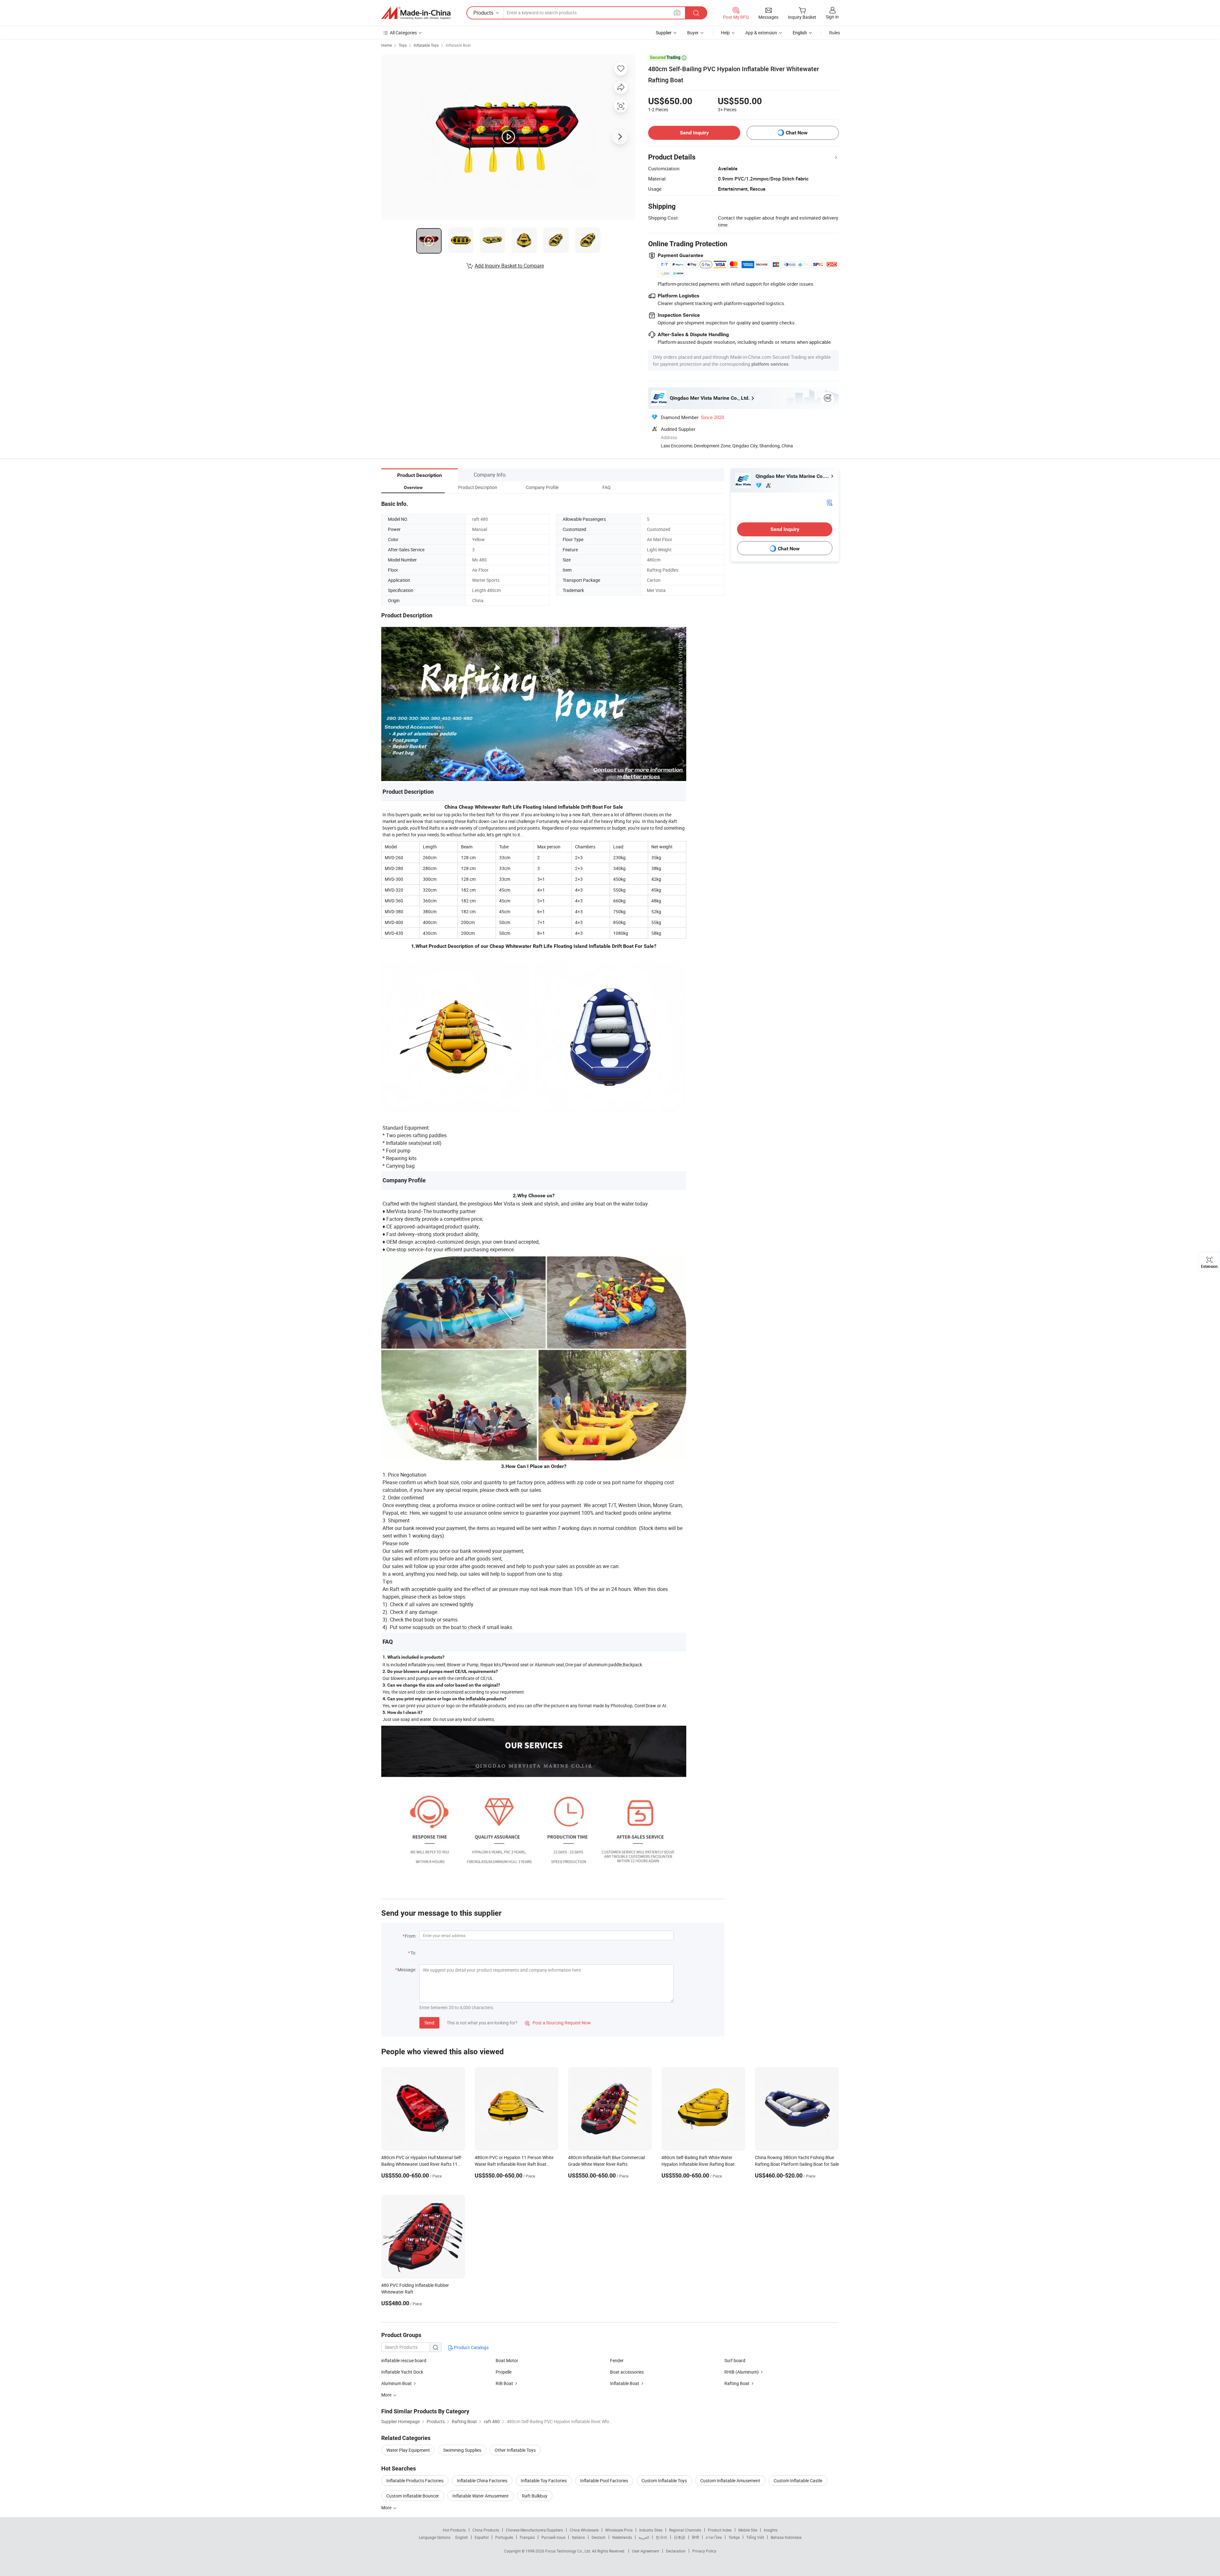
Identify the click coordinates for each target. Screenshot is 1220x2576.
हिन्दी (695, 2537)
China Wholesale (584, 2530)
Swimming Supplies (462, 2450)
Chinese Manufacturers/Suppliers (534, 2530)
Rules (835, 33)
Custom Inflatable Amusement (730, 2481)
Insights (771, 2530)
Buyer (693, 33)
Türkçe (734, 2537)
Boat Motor (507, 2360)
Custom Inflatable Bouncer (413, 2496)
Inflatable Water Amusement (481, 2496)
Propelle (504, 2372)
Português (504, 2537)
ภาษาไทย (714, 2537)
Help (725, 33)
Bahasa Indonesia (786, 2537)
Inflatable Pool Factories (604, 2481)
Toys (403, 45)
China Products (486, 2530)
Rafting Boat (737, 2383)
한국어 (661, 2537)
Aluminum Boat (396, 2383)
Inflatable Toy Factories (544, 2481)
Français (527, 2537)
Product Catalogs (471, 2347)
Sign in (832, 17)
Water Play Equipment (408, 2450)
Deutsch (599, 2537)
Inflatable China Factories (482, 2481)
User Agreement (646, 2551)
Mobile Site (748, 2530)
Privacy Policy (704, 2551)
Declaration (676, 2551)
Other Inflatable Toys (515, 2450)
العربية (644, 2537)
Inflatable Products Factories (415, 2481)
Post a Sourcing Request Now (558, 2023)
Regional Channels (685, 2530)
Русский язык (553, 2537)
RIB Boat (504, 2383)
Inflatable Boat (458, 45)
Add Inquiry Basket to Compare (509, 266)
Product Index (720, 2530)
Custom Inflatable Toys (664, 2481)
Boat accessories (627, 2372)
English (462, 2537)
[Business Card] (830, 502)
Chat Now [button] (797, 133)
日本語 (680, 2537)
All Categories (403, 33)
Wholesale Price (619, 2530)
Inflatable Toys (426, 45)
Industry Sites (651, 2530)
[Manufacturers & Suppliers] (416, 13)
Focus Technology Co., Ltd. (569, 2551)
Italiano (578, 2537)
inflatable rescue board (404, 2360)
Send (429, 2023)
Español (482, 2537)
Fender (617, 2360)
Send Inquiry (694, 133)
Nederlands (622, 2537)
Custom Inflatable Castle (798, 2481)
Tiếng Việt (755, 2537)
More (387, 2508)
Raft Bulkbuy (535, 2496)
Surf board (735, 2360)
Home (386, 45)
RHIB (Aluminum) (742, 2372)
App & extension (761, 33)
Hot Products (454, 2530)
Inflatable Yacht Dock (402, 2372)
